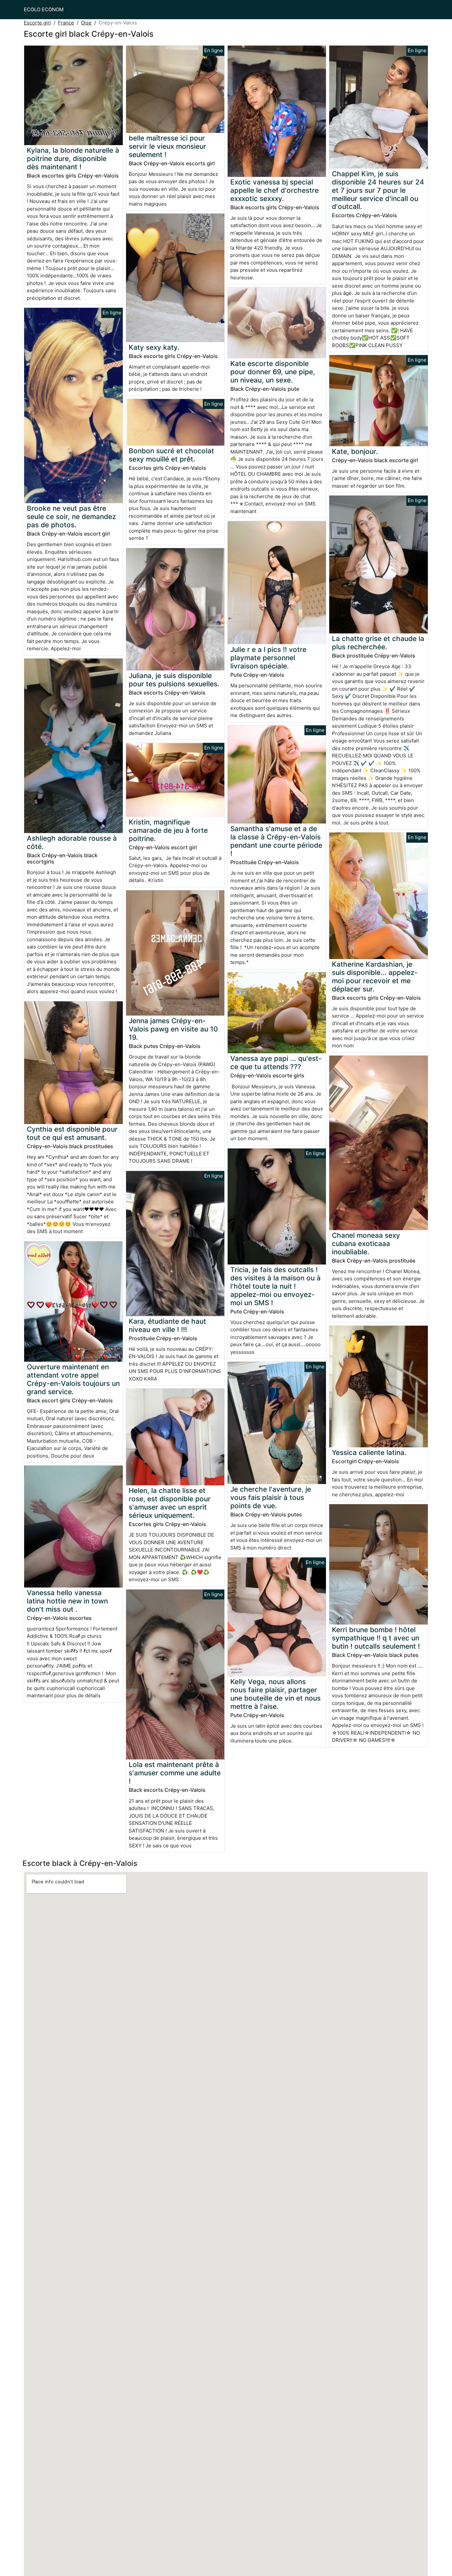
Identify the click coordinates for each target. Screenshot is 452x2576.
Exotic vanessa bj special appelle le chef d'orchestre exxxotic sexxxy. (274, 190)
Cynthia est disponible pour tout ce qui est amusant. (72, 1133)
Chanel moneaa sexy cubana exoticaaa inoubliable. (366, 1244)
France (66, 23)
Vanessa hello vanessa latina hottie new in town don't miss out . (67, 1601)
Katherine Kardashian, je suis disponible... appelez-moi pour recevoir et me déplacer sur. (375, 977)
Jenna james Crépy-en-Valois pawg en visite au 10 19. (173, 1029)
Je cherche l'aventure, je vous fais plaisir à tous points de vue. (271, 1497)
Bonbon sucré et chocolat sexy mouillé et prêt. (171, 455)
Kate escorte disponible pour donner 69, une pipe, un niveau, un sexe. (273, 372)
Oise (86, 23)
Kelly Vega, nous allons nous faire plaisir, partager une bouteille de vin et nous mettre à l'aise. (275, 1694)
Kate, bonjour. (355, 451)
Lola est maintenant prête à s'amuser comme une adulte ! (175, 1773)
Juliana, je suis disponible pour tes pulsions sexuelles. (174, 680)
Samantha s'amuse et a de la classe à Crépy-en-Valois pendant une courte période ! (276, 841)
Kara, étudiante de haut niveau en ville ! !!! (167, 1325)
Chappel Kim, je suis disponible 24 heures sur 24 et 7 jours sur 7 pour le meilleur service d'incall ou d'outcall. (378, 190)
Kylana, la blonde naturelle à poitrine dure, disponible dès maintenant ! (73, 159)
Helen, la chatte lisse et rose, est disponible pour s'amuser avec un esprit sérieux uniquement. (170, 1503)
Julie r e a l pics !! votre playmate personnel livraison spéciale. (268, 658)
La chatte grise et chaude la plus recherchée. (378, 643)
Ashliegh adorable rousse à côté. (72, 842)
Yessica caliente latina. (369, 1452)
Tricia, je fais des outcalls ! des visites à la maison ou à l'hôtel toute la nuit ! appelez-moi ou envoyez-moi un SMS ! (275, 1286)
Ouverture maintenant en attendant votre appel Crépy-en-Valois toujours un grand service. (73, 1379)
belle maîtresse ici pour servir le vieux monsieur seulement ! (167, 146)
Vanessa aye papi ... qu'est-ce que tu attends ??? (276, 1063)
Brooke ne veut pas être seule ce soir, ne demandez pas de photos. (71, 517)
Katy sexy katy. (154, 347)
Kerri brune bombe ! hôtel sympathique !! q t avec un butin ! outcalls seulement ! (376, 1638)
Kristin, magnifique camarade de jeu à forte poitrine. (168, 830)
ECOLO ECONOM (44, 9)
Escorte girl (37, 23)
